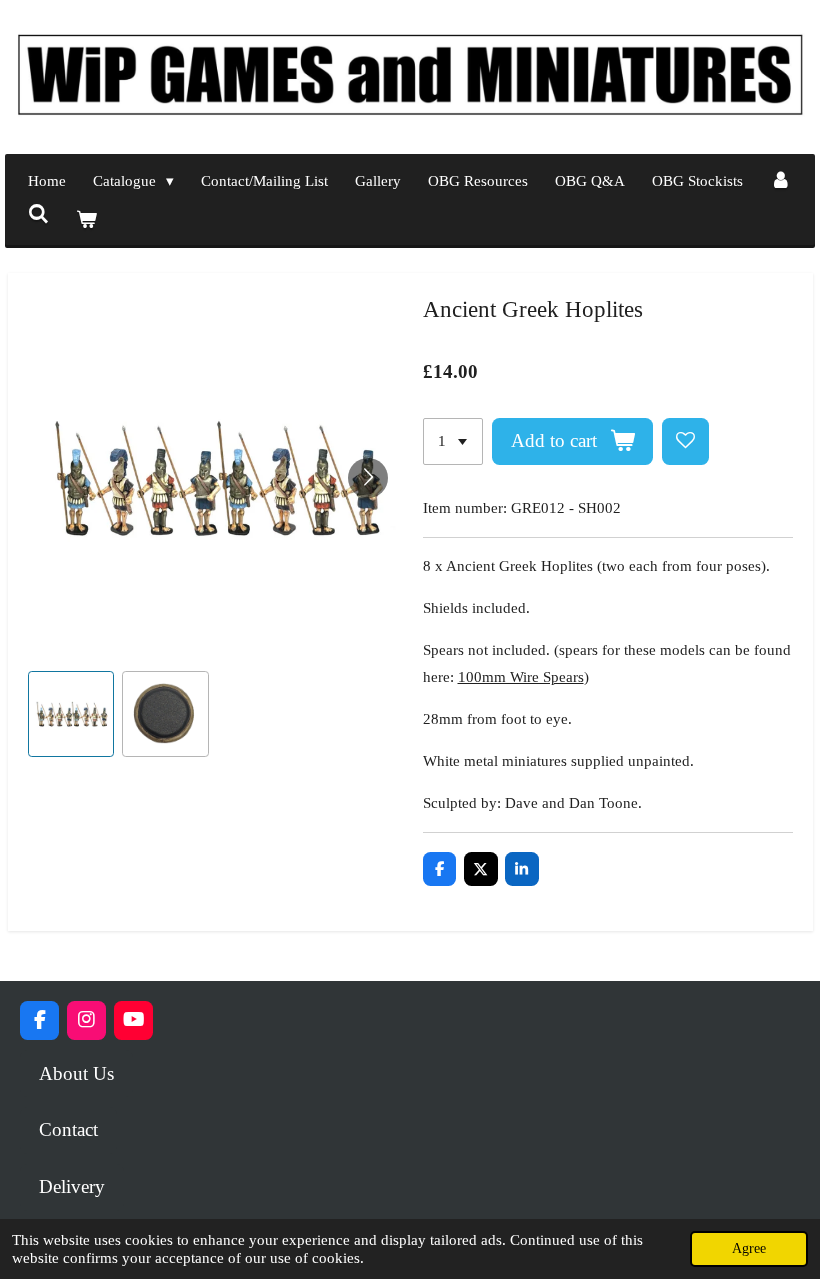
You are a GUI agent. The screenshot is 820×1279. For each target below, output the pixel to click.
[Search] (38, 215)
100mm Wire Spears (521, 677)
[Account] (780, 181)
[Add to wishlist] (685, 441)
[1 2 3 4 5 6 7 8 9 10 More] (453, 441)
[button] (71, 714)
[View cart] (86, 220)
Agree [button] (749, 1248)
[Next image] (368, 478)
